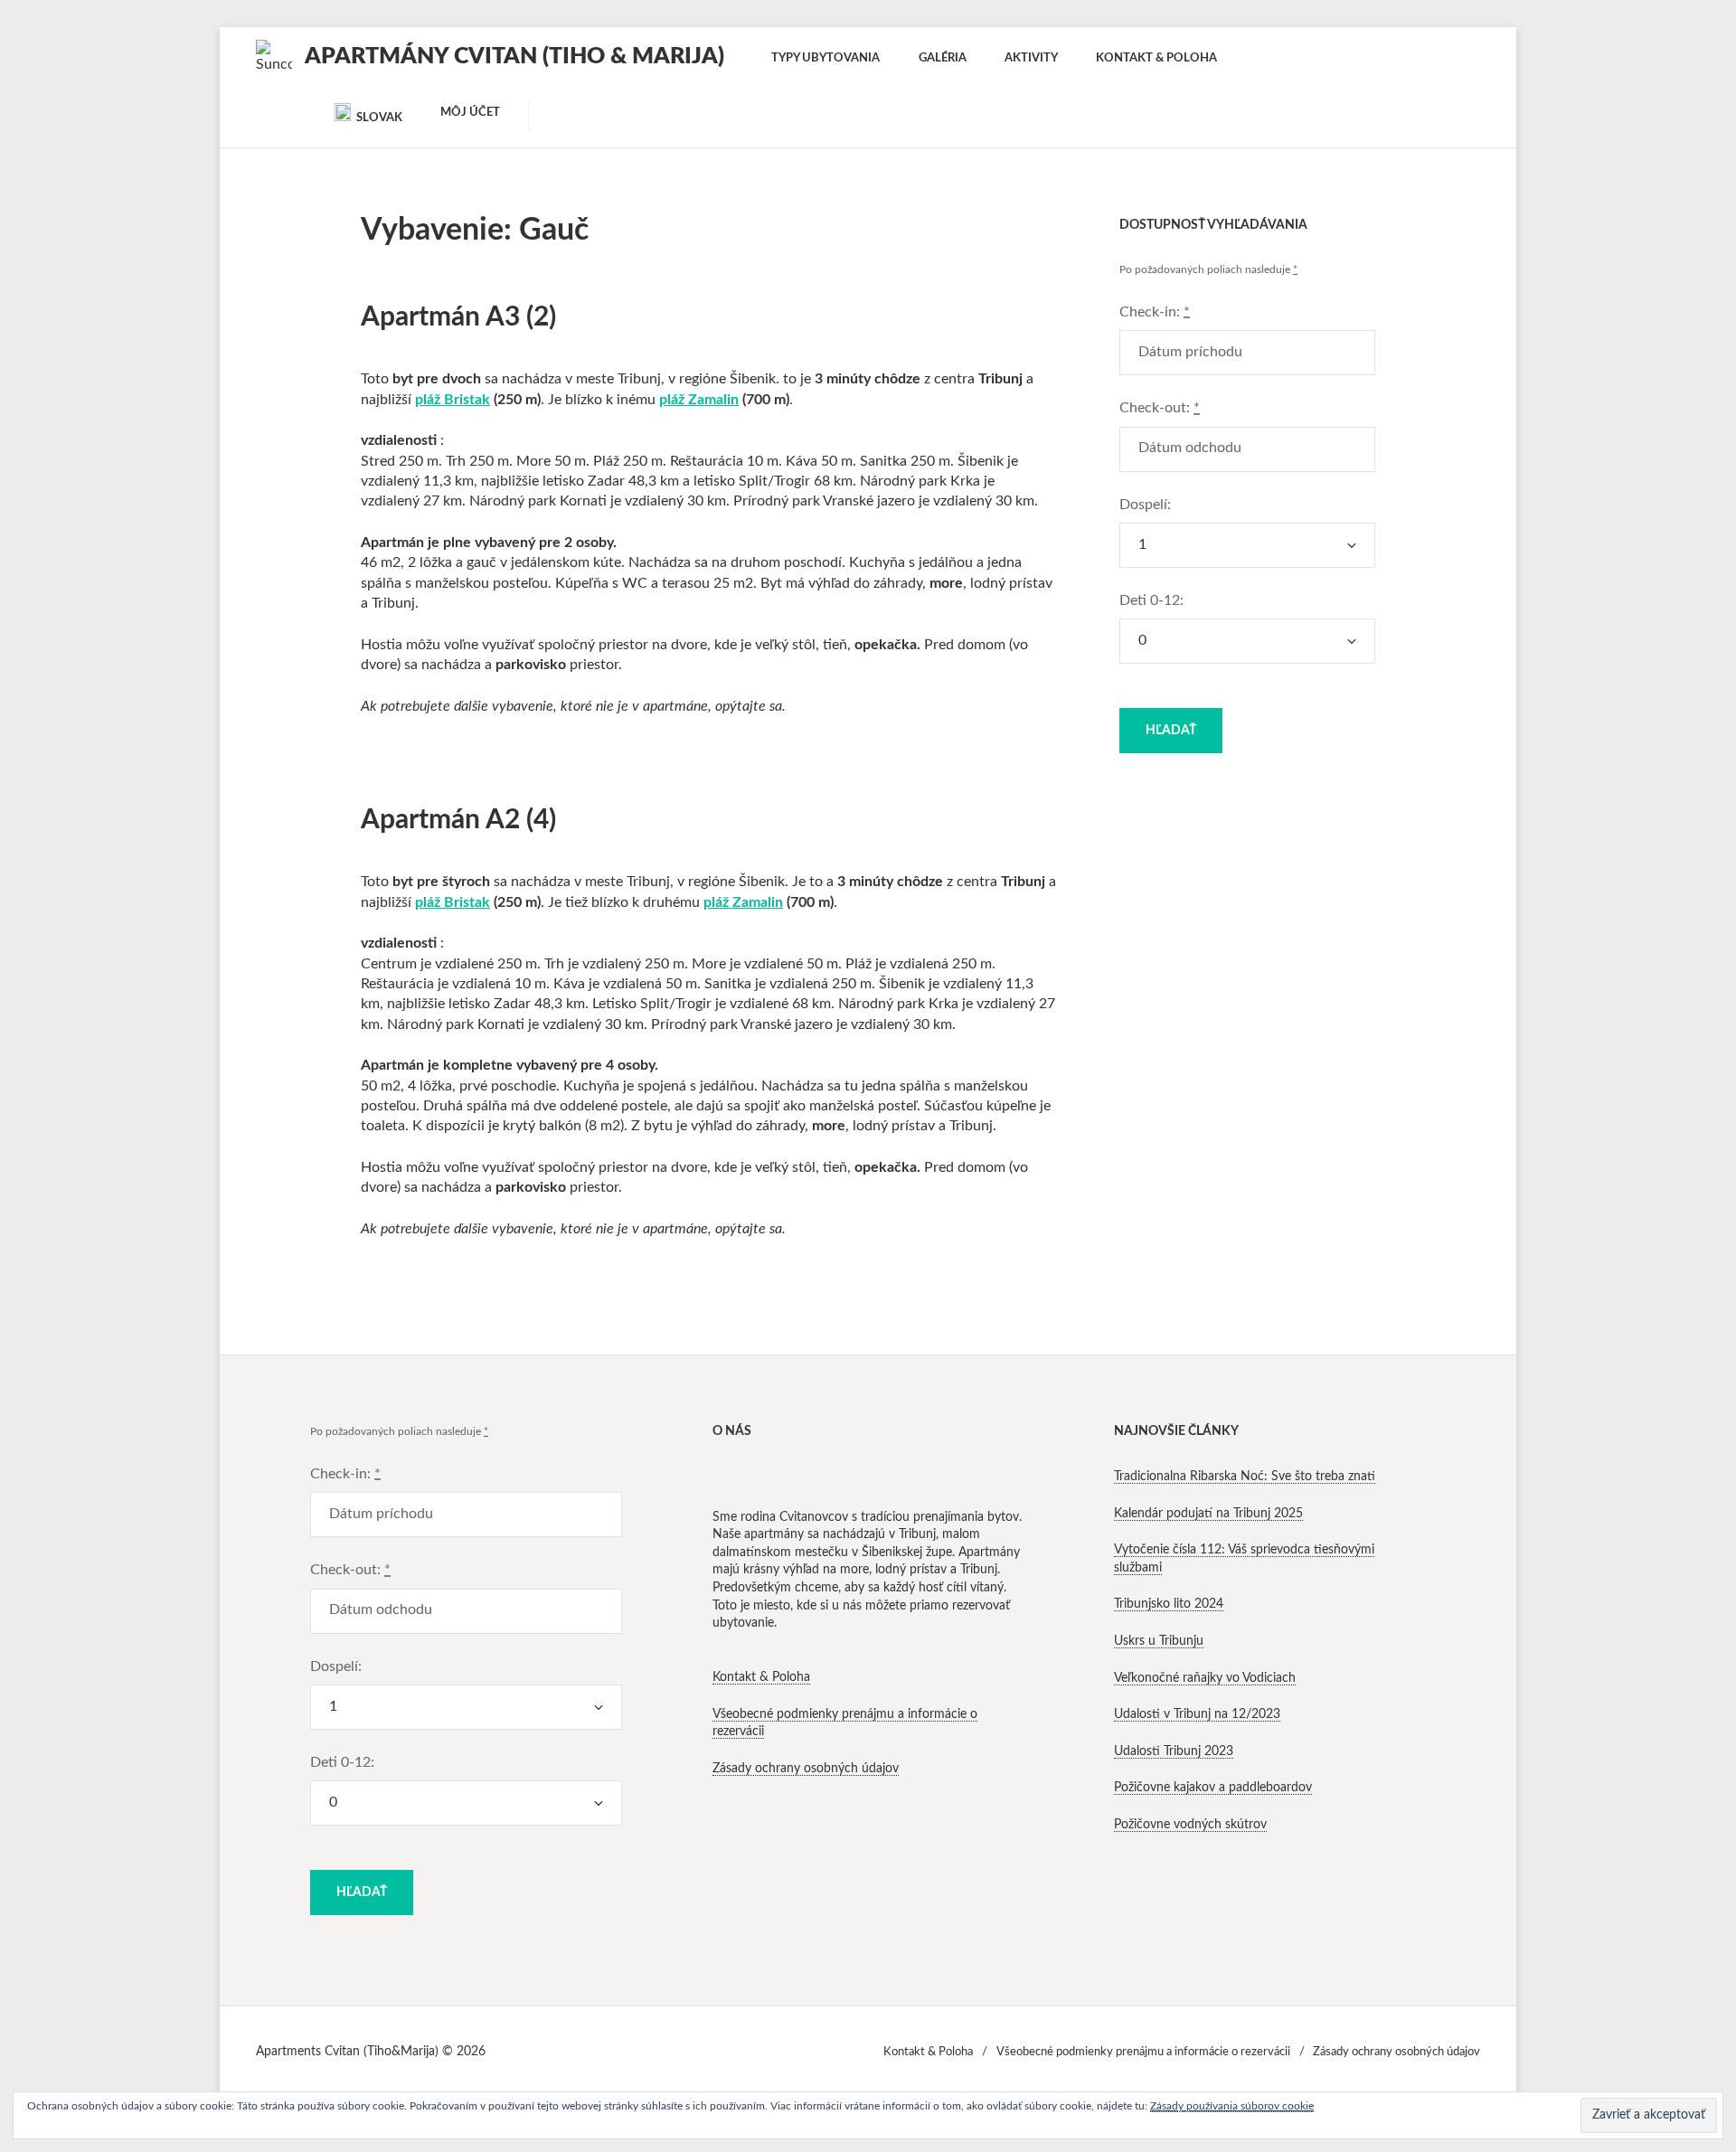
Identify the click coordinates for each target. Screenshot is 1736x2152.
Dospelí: (1145, 505)
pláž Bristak (453, 400)
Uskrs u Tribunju (1159, 1641)
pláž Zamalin (699, 400)
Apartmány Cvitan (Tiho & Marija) (514, 57)
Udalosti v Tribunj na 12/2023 (1197, 1714)
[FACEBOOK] (305, 113)
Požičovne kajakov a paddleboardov (1213, 1788)
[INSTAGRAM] (272, 113)
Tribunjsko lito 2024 (1169, 1604)
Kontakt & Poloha (761, 1677)
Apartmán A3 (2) (458, 317)
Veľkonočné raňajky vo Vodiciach (1205, 1678)
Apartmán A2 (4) (458, 820)
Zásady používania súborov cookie (1232, 2106)
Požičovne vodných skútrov (1190, 1825)
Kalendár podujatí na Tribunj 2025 (1208, 1514)
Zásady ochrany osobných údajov (806, 1769)
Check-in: (1155, 312)
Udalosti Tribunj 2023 (1174, 1751)
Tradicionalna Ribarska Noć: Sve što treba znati (1245, 1477)
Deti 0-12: (1151, 600)
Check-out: (1160, 408)
